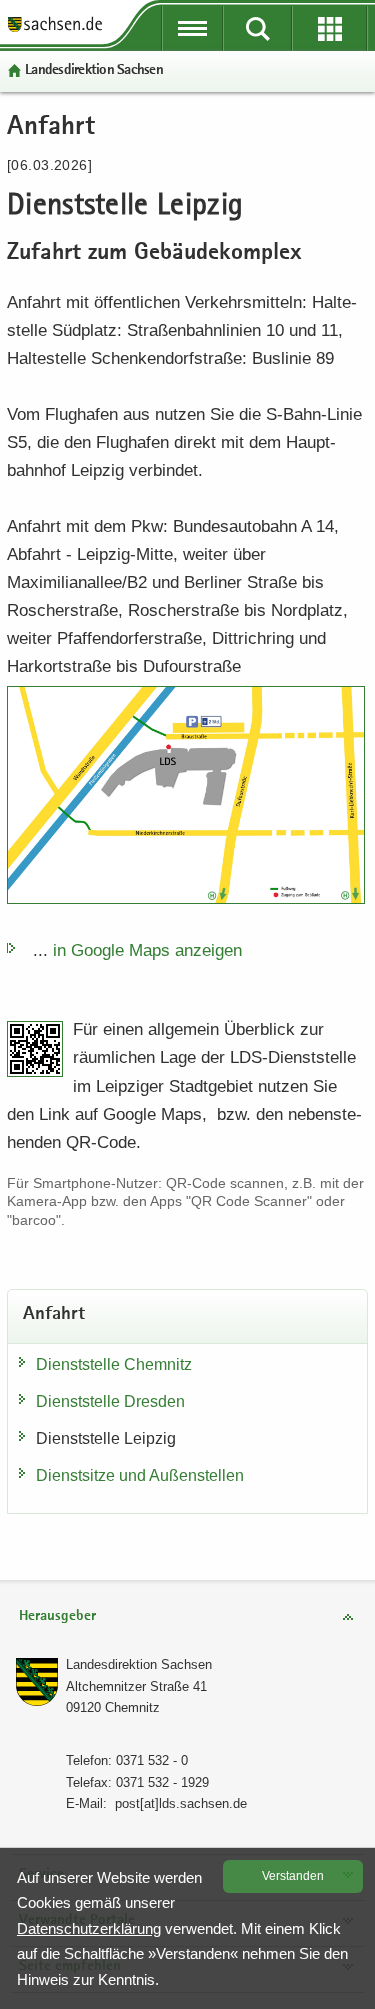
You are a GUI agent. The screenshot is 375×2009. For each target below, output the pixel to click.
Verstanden (293, 1876)
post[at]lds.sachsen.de (181, 1803)
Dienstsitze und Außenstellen (140, 1475)
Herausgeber (57, 1616)
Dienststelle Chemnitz (114, 1364)
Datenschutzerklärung (89, 1928)
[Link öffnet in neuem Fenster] (55, 30)
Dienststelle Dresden (110, 1401)
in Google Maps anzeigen (147, 950)
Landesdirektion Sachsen (94, 70)
